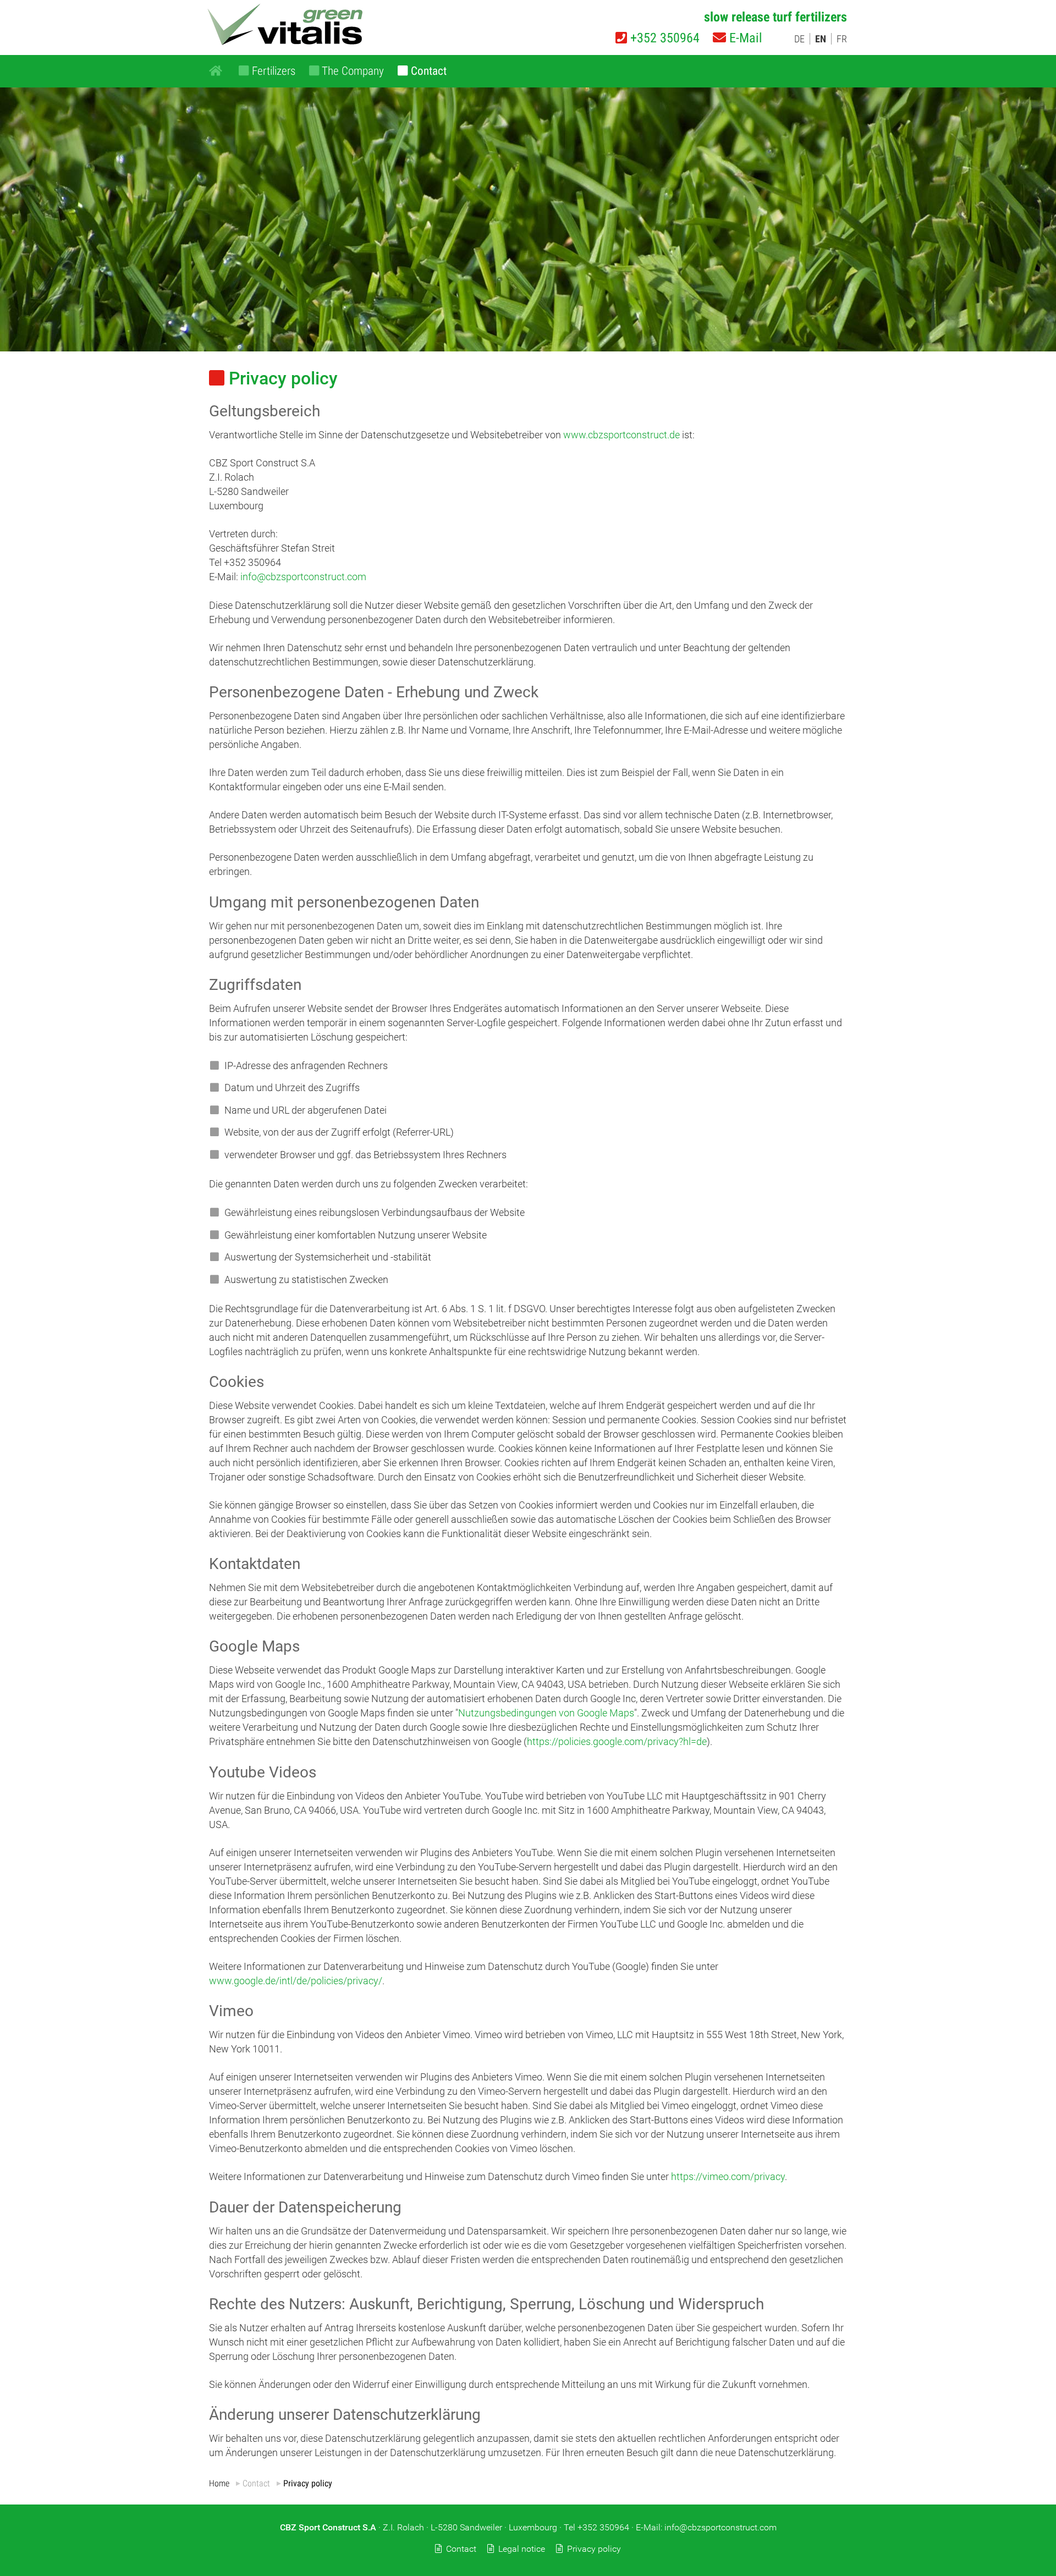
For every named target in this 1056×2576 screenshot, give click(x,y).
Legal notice (522, 2549)
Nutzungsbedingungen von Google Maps (546, 1713)
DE (799, 39)
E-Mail (744, 38)
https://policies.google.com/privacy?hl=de (617, 1741)
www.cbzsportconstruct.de (621, 435)
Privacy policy (594, 2549)
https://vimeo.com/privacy (728, 2176)
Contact (461, 2549)
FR (842, 39)
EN (821, 39)
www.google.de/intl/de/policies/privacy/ (296, 1981)
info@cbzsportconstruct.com (303, 577)
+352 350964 (663, 38)
